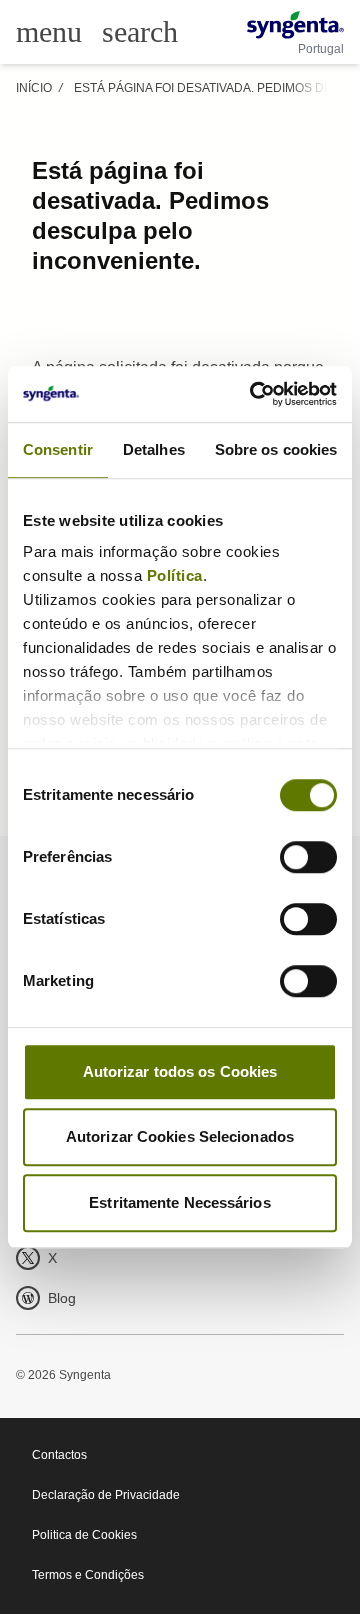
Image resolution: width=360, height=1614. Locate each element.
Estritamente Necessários (179, 1202)
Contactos (59, 1455)
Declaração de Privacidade (106, 1495)
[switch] (308, 857)
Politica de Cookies (84, 1535)
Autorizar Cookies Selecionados (180, 1136)
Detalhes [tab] (154, 449)
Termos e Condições (88, 1575)
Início (34, 88)
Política (175, 575)
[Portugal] (295, 25)
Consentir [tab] (58, 449)
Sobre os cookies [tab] (276, 449)
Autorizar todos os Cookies (180, 1071)
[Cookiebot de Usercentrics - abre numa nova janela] (254, 394)
